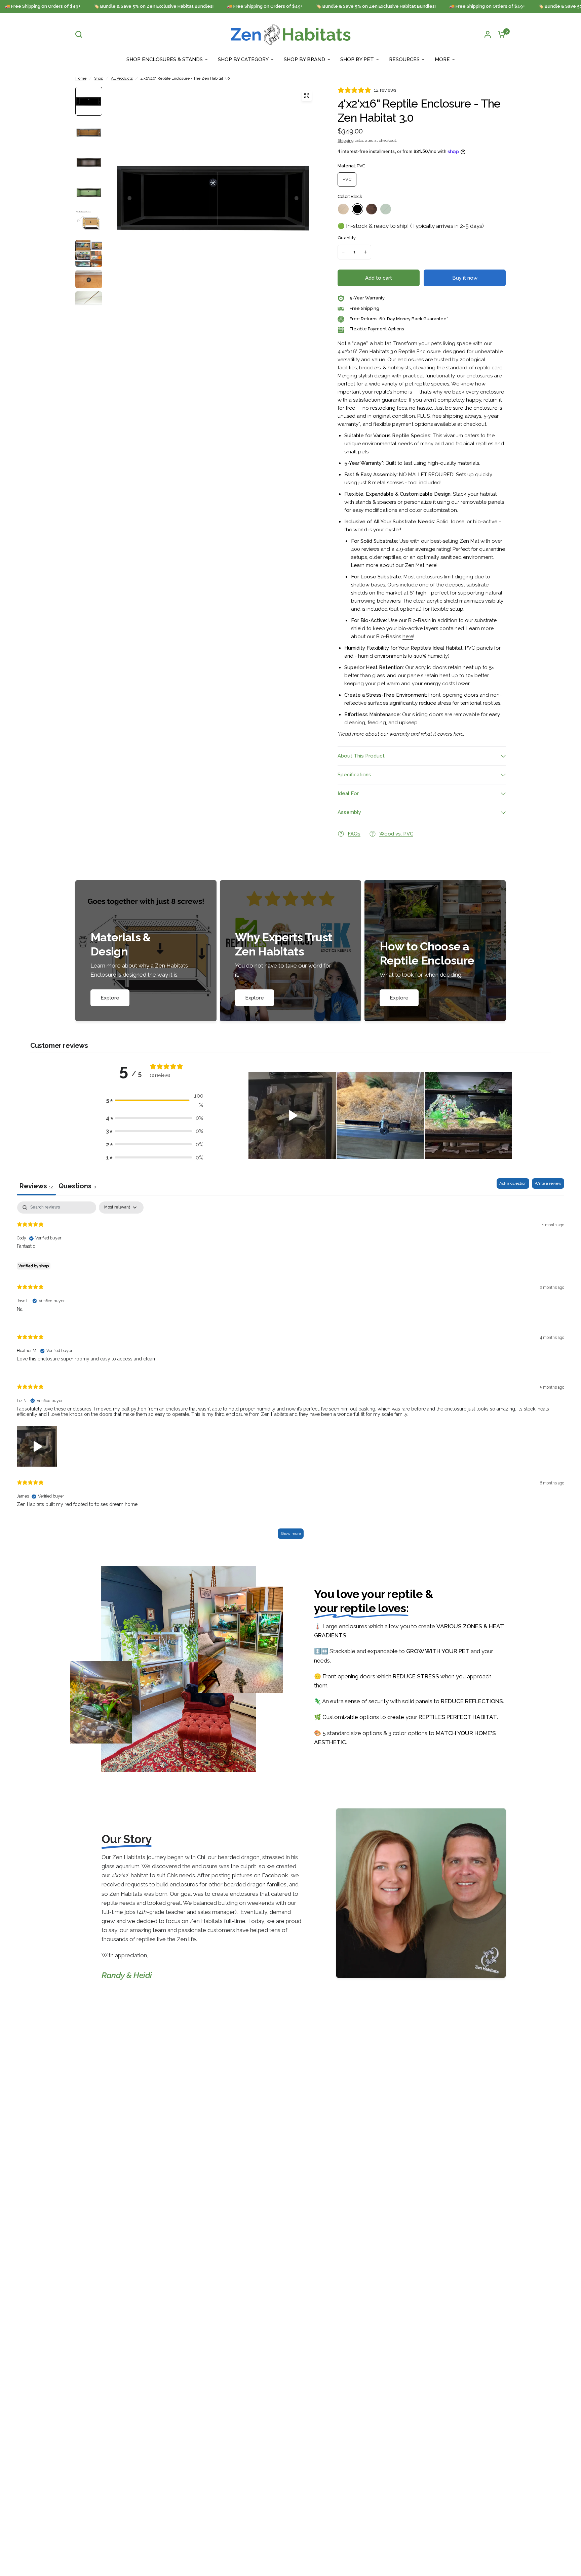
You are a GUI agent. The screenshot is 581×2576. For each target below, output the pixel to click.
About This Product (361, 756)
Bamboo (343, 209)
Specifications (354, 775)
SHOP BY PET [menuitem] (357, 59)
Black (357, 209)
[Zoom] (307, 96)
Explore (110, 998)
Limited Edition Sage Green (386, 209)
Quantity (347, 238)
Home (81, 78)
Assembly (349, 812)
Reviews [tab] (36, 1186)
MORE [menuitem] (442, 59)
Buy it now (465, 278)
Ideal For (348, 793)
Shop (99, 78)
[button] (292, 1115)
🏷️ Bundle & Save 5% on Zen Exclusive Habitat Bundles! (115, 6)
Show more (291, 1534)
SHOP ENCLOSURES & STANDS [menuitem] (165, 59)
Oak (372, 209)
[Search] (80, 34)
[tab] (77, 1187)
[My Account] (488, 34)
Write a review (548, 1183)
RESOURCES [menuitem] (404, 59)
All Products (122, 78)
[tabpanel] (290, 1373)
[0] (500, 34)
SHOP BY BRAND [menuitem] (304, 59)
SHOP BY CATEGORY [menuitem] (243, 59)
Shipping (346, 140)
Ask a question (513, 1183)
